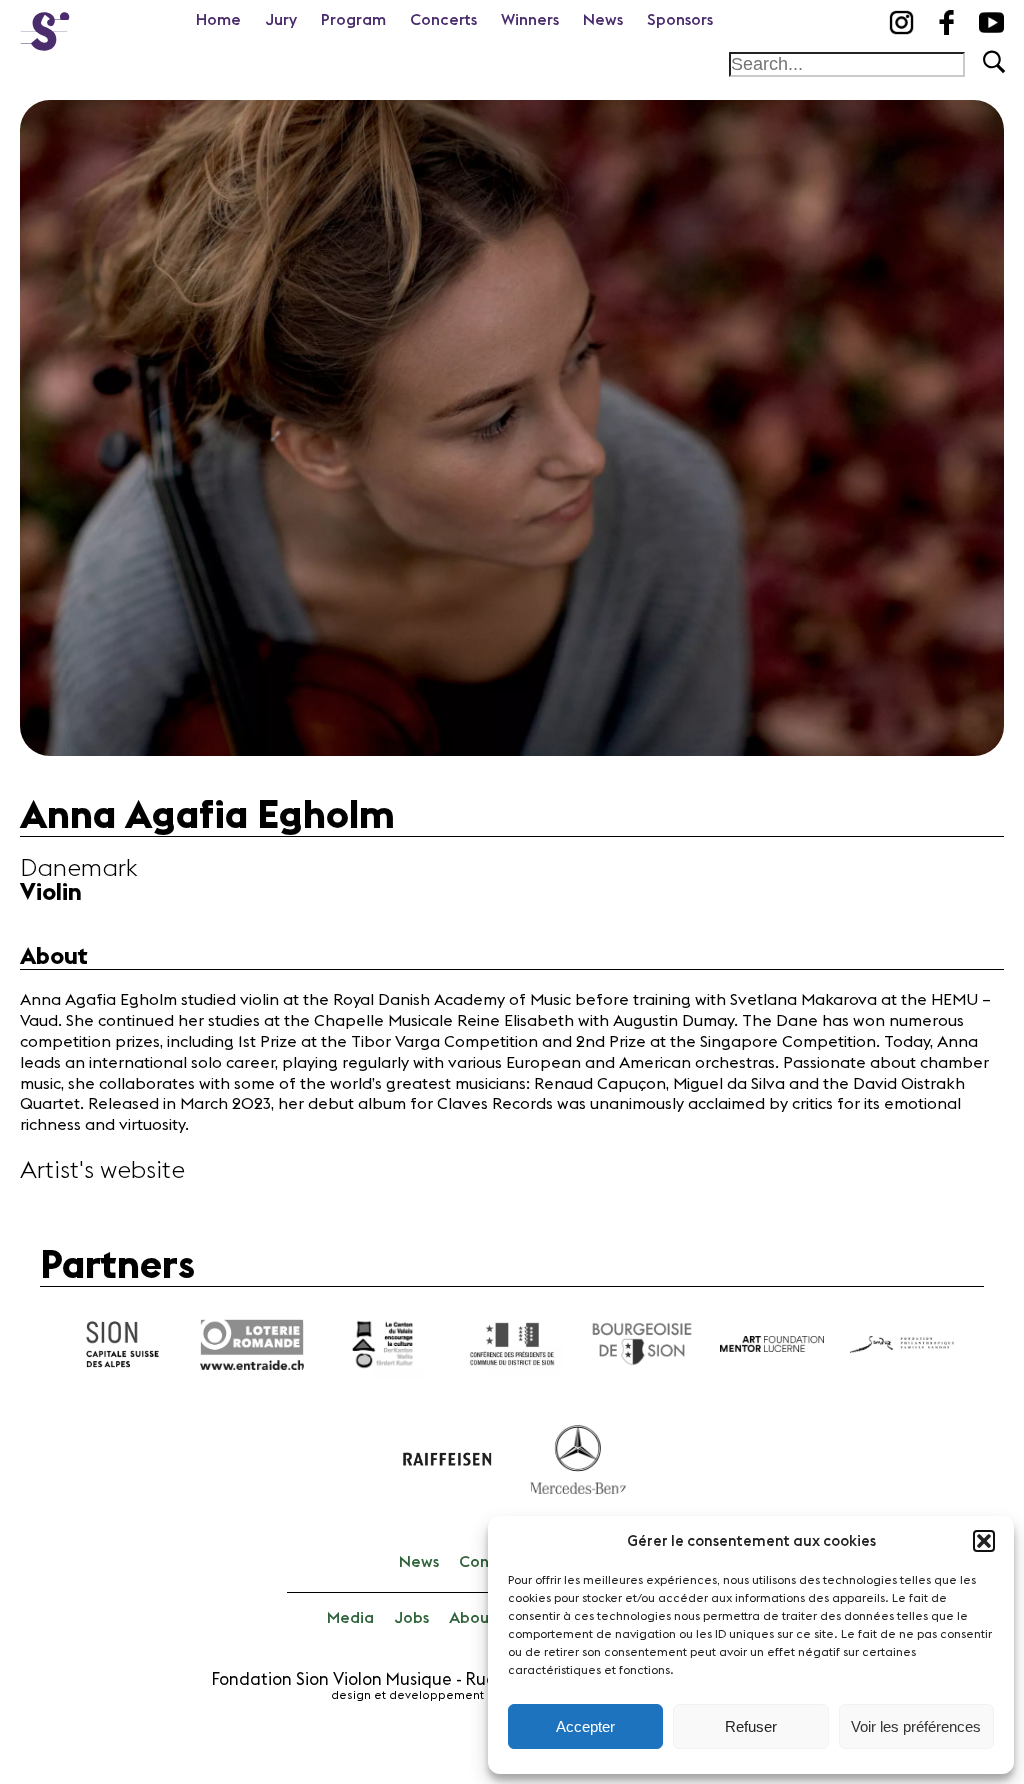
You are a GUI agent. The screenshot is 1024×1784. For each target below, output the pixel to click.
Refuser (751, 1726)
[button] (984, 1541)
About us (481, 1618)
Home (218, 20)
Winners (530, 20)
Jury (281, 20)
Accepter (585, 1726)
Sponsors (680, 20)
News (603, 20)
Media (350, 1618)
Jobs (411, 1618)
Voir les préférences (916, 1726)
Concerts (443, 20)
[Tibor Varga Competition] (45, 25)
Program (353, 20)
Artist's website (102, 1171)
